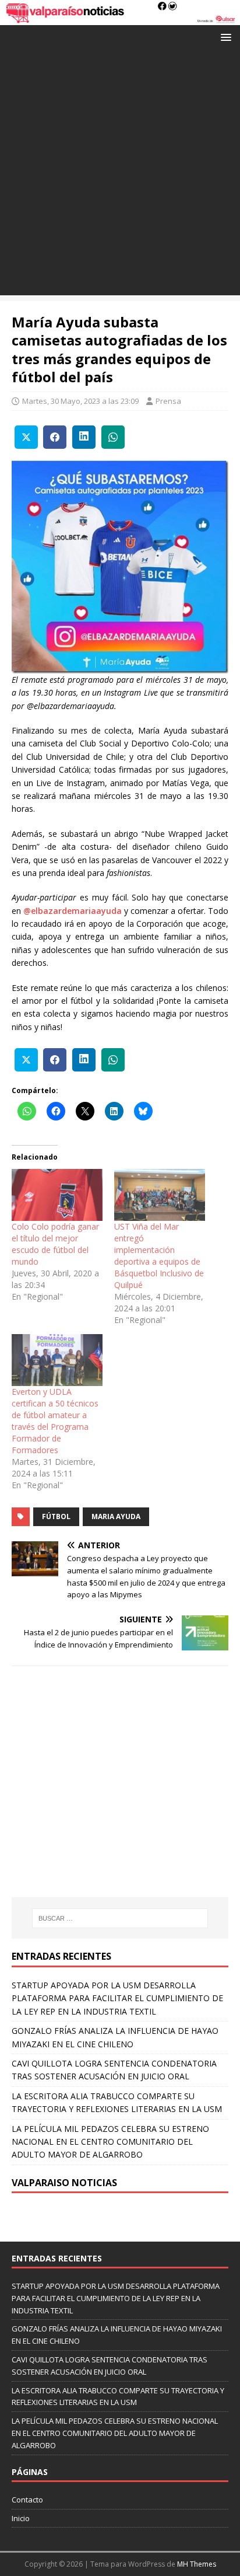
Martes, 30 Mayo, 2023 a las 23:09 (80, 401)
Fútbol (56, 1516)
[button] (224, 36)
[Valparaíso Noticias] (120, 18)
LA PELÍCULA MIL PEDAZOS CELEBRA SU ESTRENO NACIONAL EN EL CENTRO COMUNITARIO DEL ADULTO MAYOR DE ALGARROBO (110, 2142)
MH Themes (197, 2564)
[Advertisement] (120, 175)
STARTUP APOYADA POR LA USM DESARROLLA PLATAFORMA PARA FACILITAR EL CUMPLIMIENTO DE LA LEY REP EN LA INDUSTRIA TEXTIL (117, 1998)
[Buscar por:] (120, 1918)
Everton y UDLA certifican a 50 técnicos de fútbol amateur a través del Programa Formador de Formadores (55, 1421)
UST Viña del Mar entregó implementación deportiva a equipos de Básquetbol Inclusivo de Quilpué (159, 1256)
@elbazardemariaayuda (73, 911)
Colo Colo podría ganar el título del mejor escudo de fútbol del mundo (55, 1244)
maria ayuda (116, 1516)
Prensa (168, 401)
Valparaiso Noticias (64, 2183)
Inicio (21, 2518)
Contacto (27, 2500)
